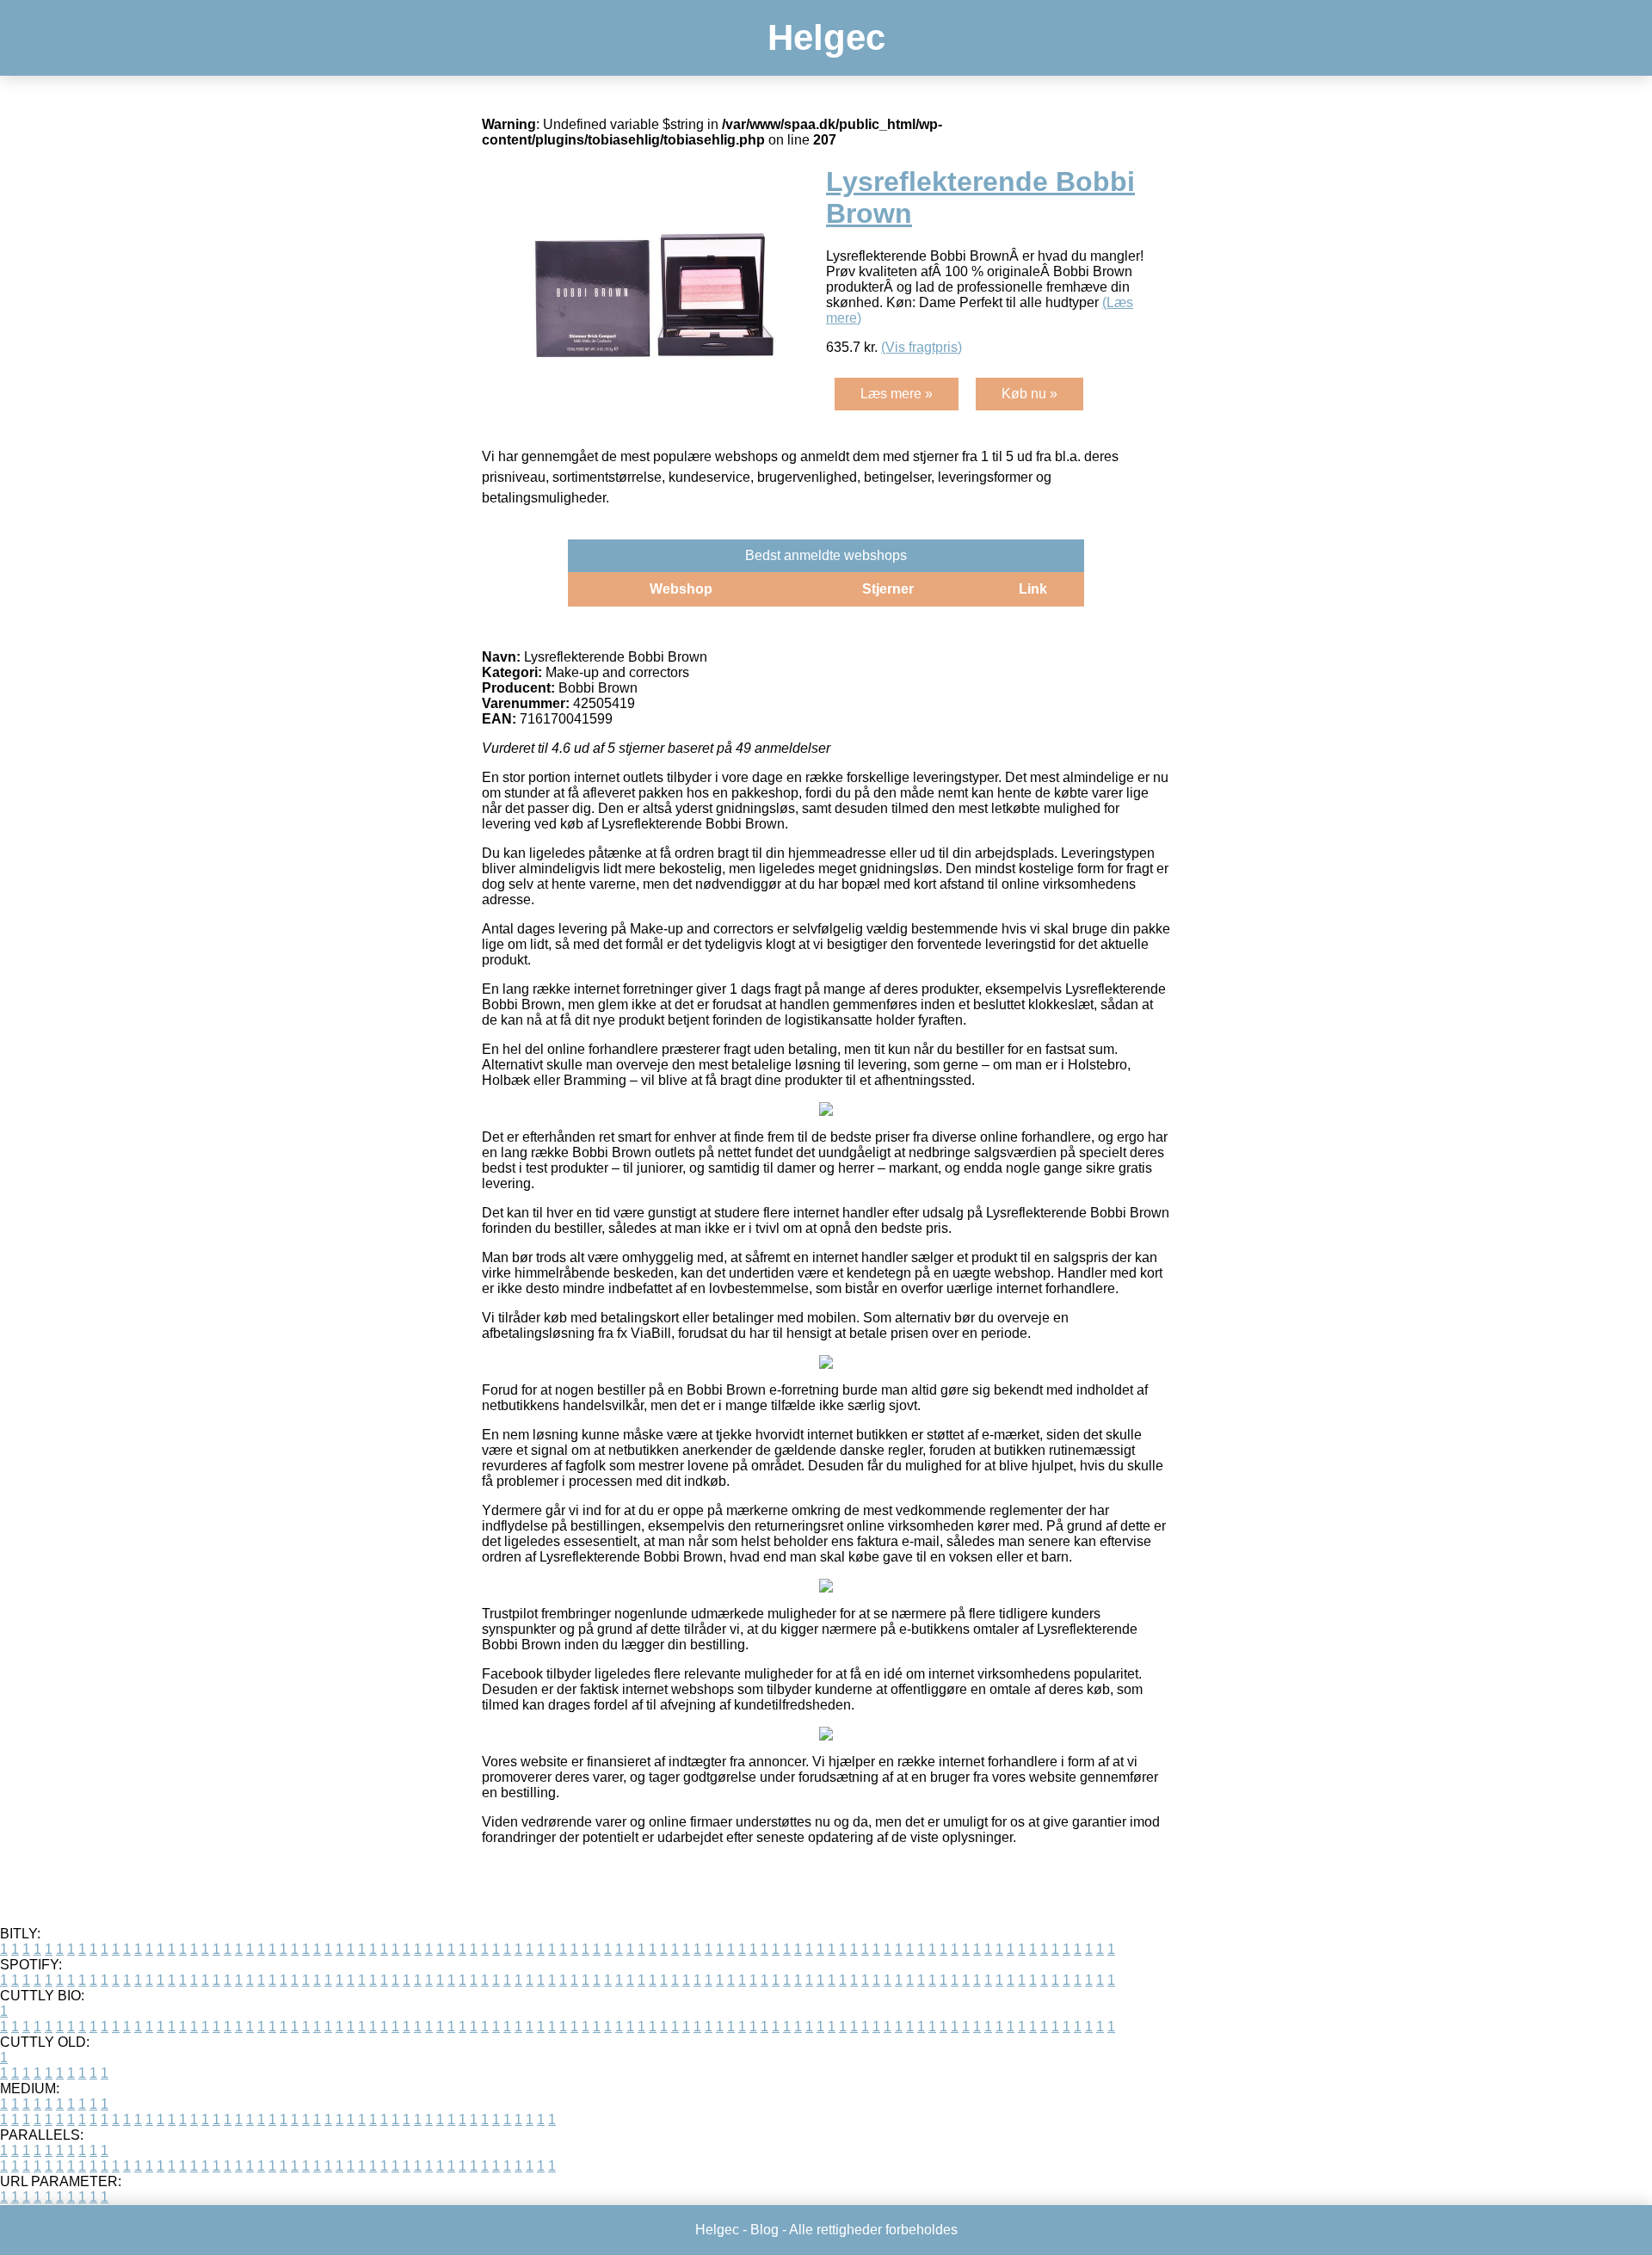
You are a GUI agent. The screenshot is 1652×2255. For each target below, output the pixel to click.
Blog (764, 2230)
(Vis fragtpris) (922, 347)
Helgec (826, 37)
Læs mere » (897, 394)
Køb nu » (1029, 394)
